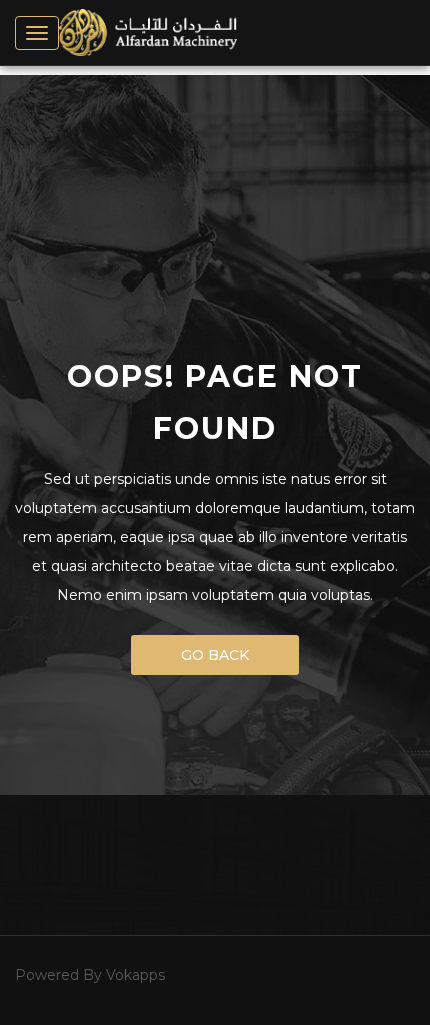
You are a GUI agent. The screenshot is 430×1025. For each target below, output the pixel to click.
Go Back (215, 655)
